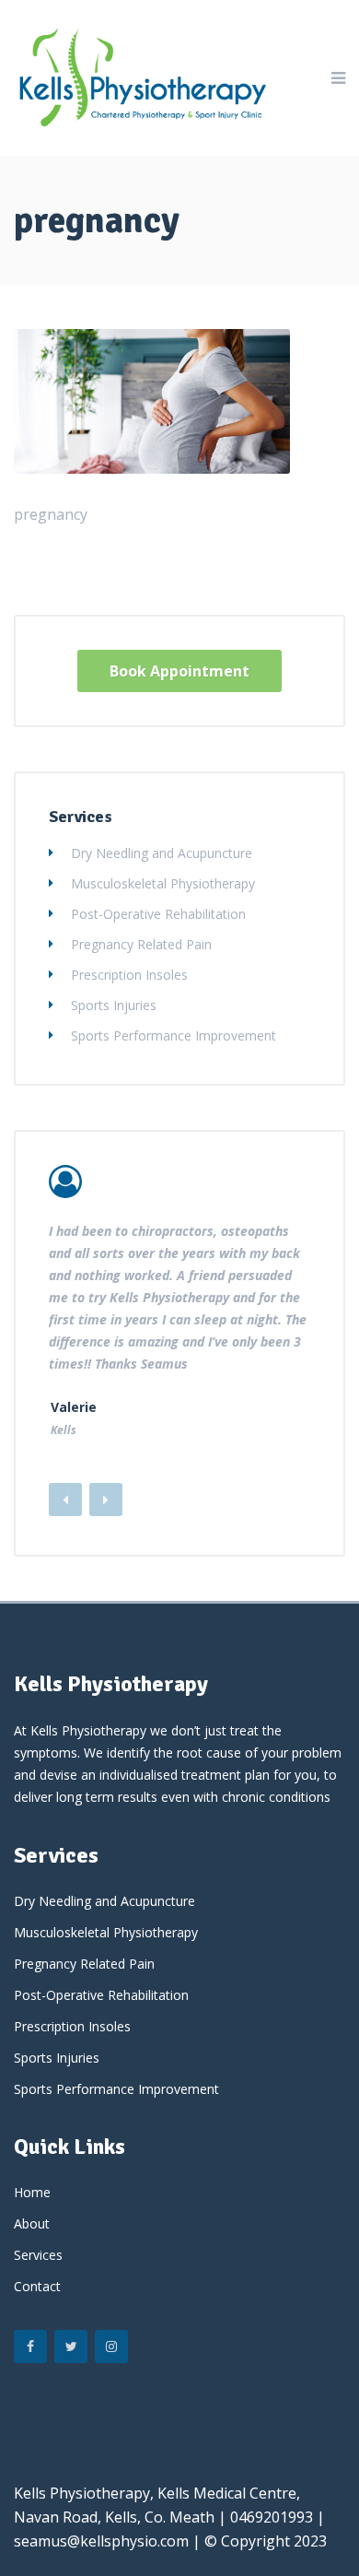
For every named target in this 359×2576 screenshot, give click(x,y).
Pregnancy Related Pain (141, 944)
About (32, 2223)
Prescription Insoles (129, 975)
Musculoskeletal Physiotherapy (163, 883)
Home (32, 2192)
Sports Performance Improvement (174, 1035)
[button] (106, 1500)
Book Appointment (179, 671)
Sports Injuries (114, 1005)
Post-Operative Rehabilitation (158, 914)
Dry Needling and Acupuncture (162, 853)
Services (38, 2255)
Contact (37, 2286)
